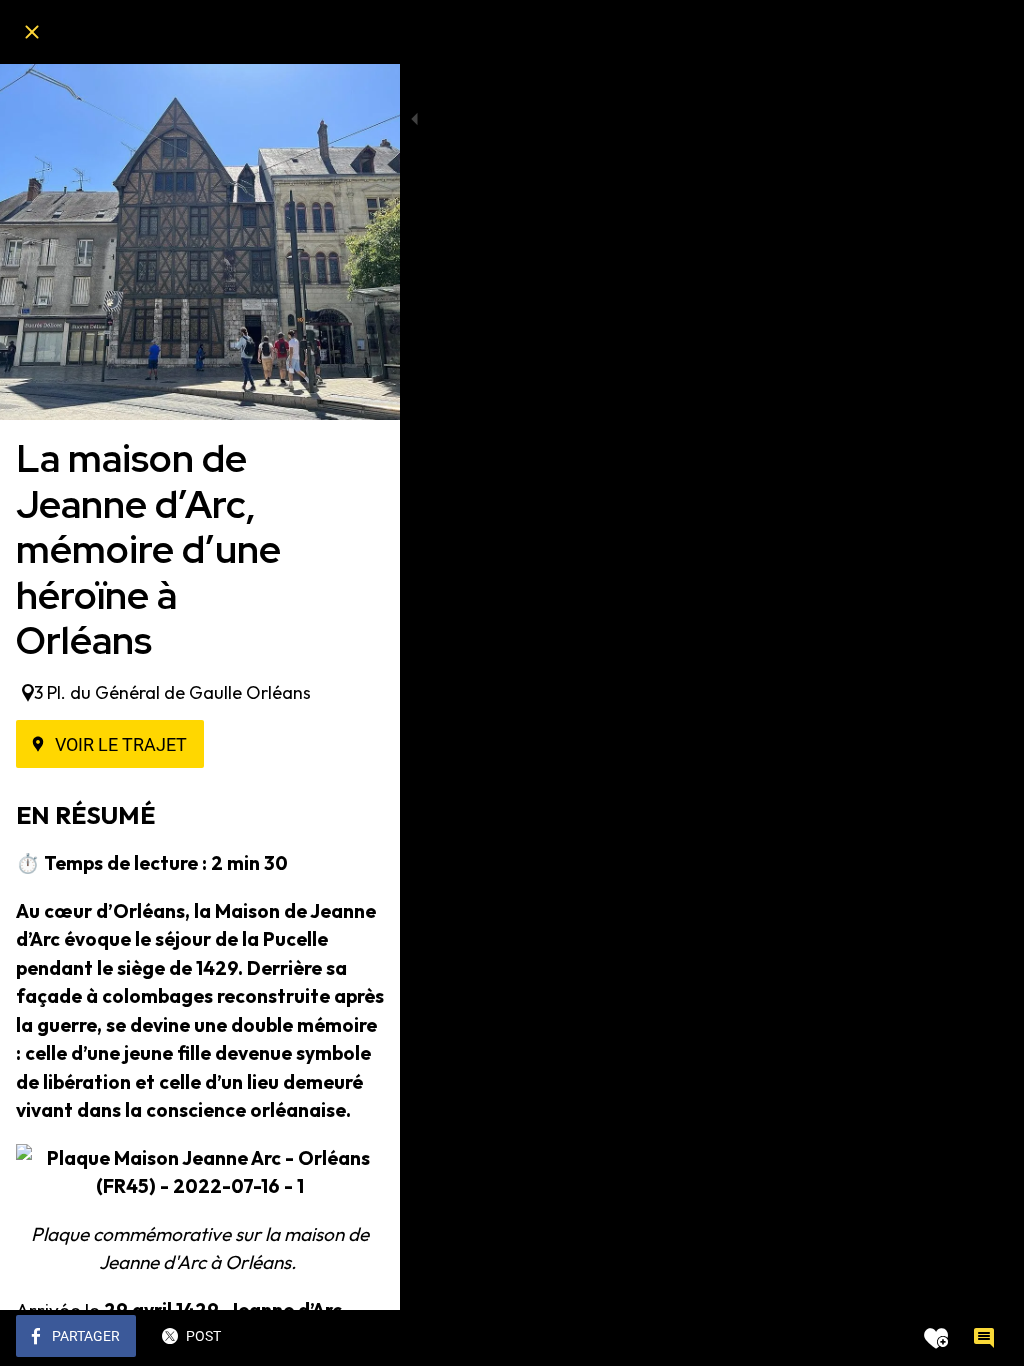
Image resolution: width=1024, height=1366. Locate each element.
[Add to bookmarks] (936, 1338)
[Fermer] (32, 32)
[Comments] (984, 1338)
